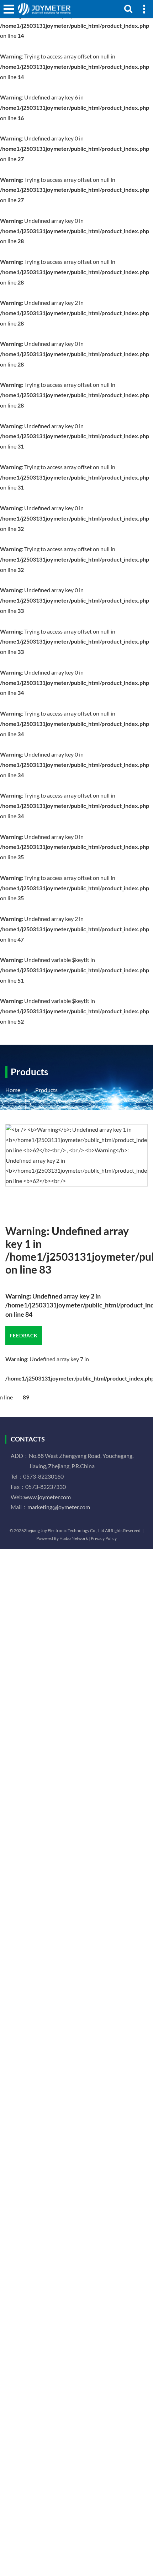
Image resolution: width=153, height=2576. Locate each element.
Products (46, 1090)
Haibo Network (74, 1538)
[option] (76, 1155)
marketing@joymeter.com (59, 1507)
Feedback (24, 1335)
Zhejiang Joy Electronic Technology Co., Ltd (64, 1530)
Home (13, 1090)
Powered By (48, 1538)
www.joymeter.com (47, 1497)
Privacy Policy (104, 1538)
